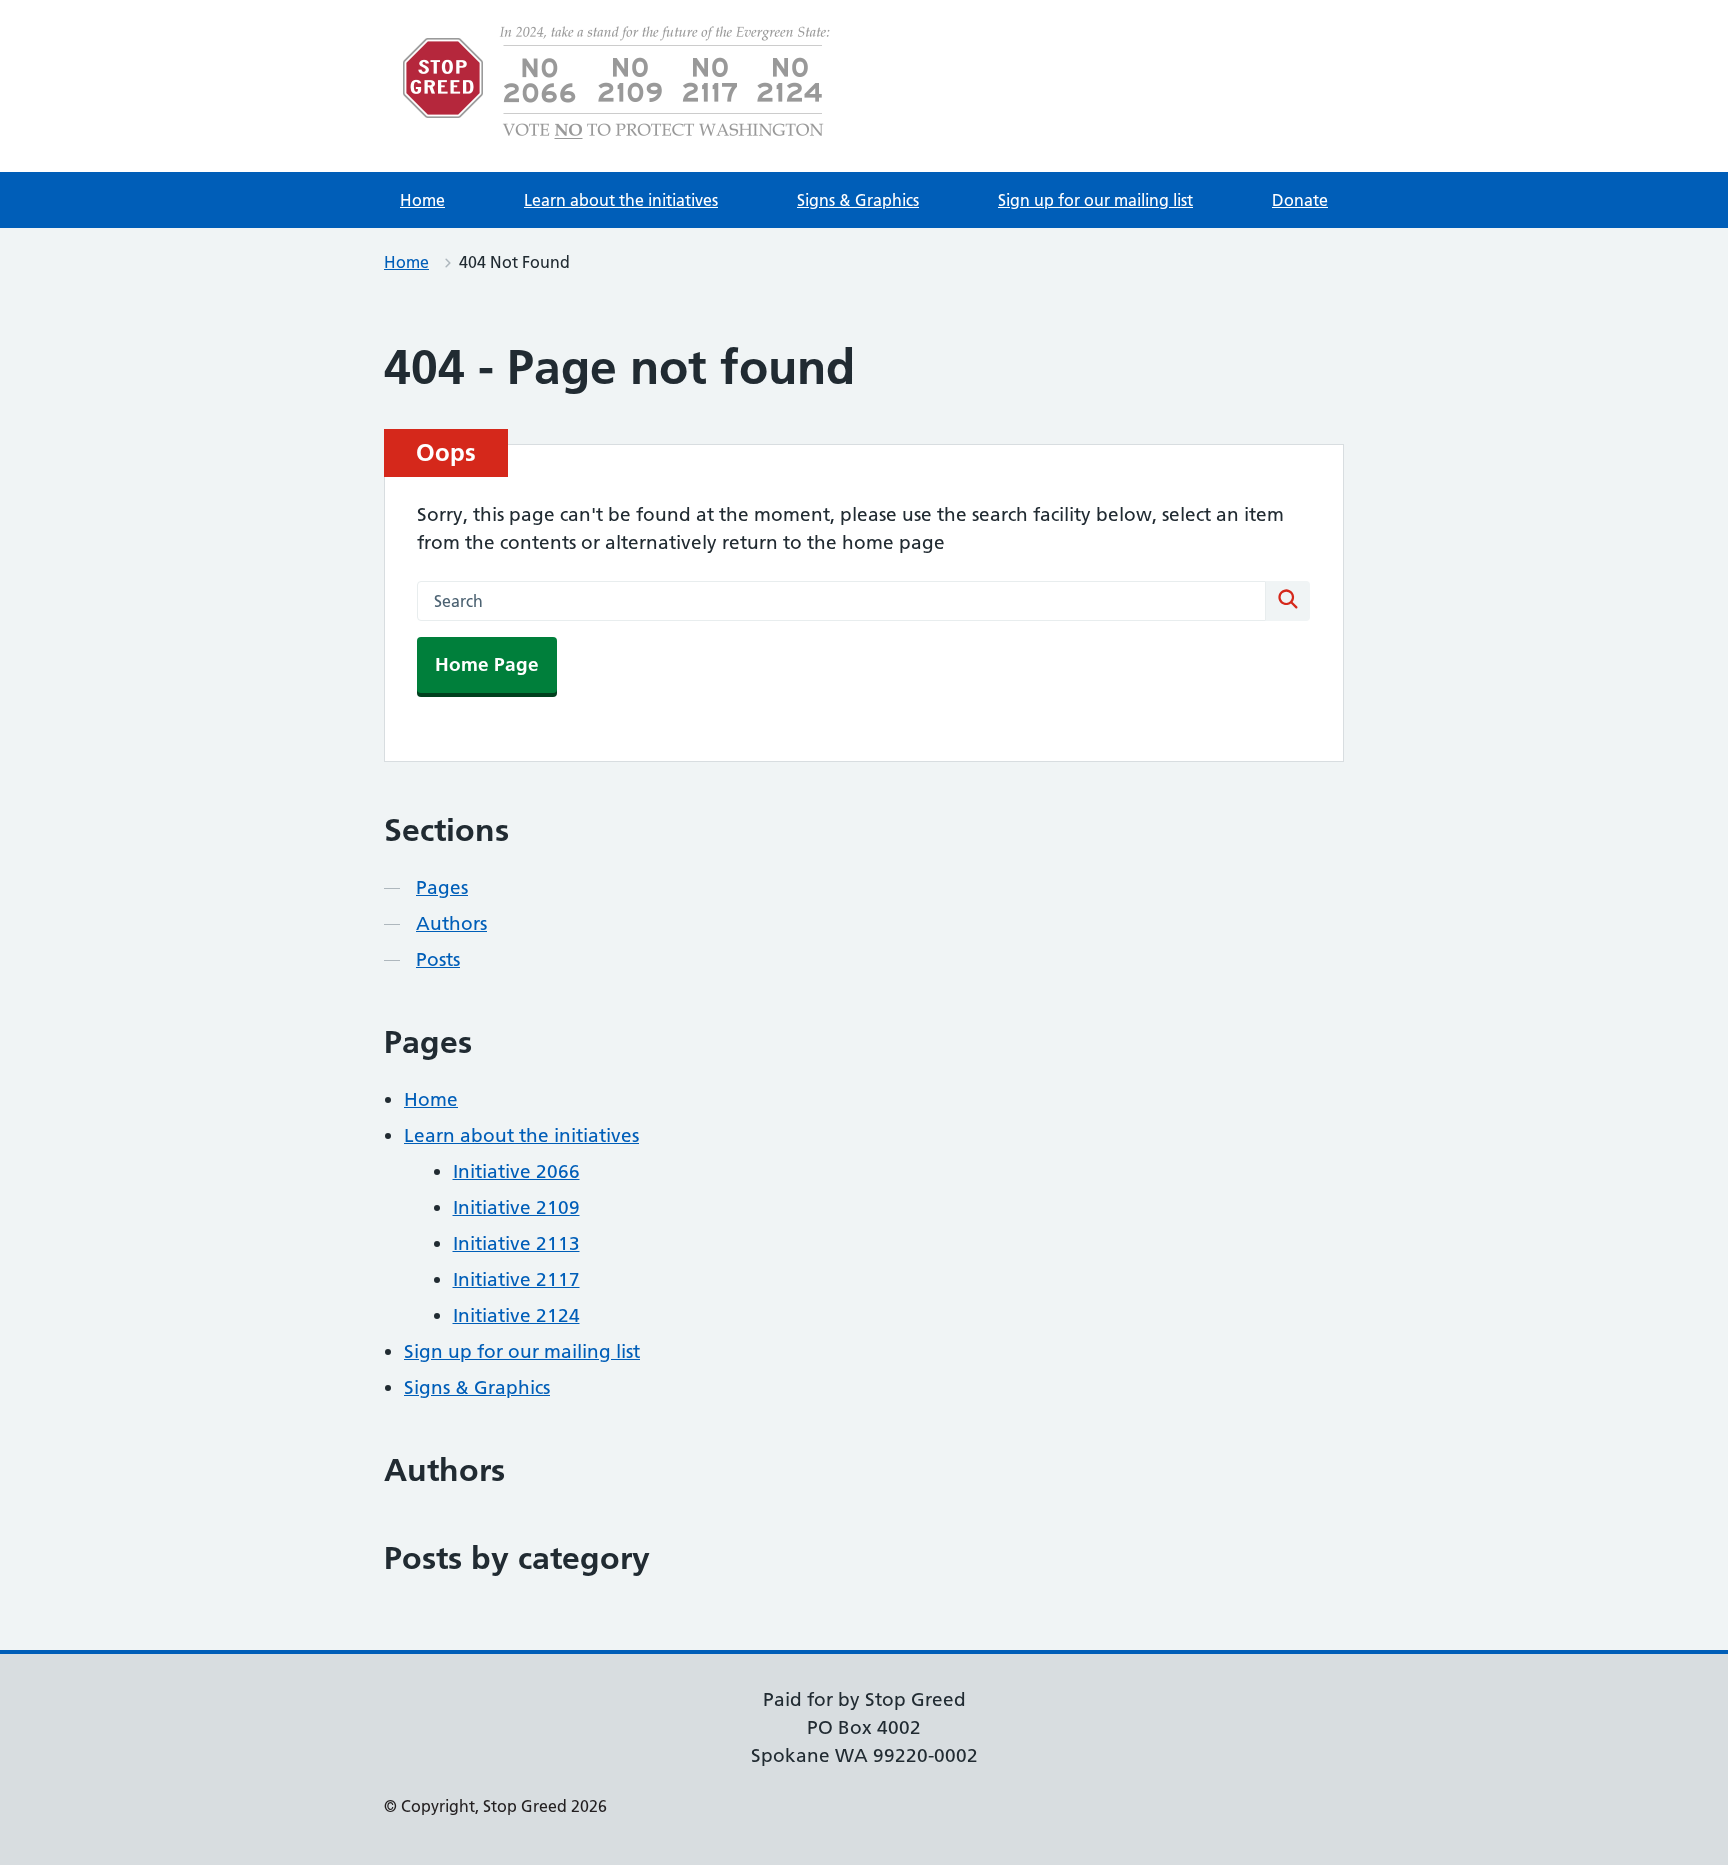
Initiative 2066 (516, 1171)
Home (422, 200)
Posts (438, 959)
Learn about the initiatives (621, 200)
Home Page (487, 664)
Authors (451, 923)
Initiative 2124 (516, 1315)
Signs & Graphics (858, 200)
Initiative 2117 (516, 1279)
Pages (442, 887)
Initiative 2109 (516, 1207)
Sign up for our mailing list (1095, 200)
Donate (1300, 200)
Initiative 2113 (516, 1243)
